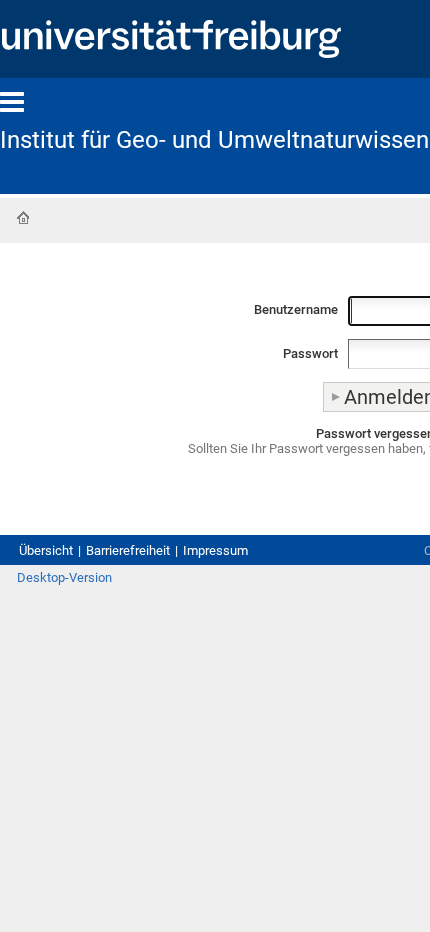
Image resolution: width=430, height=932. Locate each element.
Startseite (23, 218)
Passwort (310, 353)
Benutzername (296, 309)
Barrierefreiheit (128, 550)
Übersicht (46, 550)
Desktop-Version (64, 577)
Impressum (215, 550)
